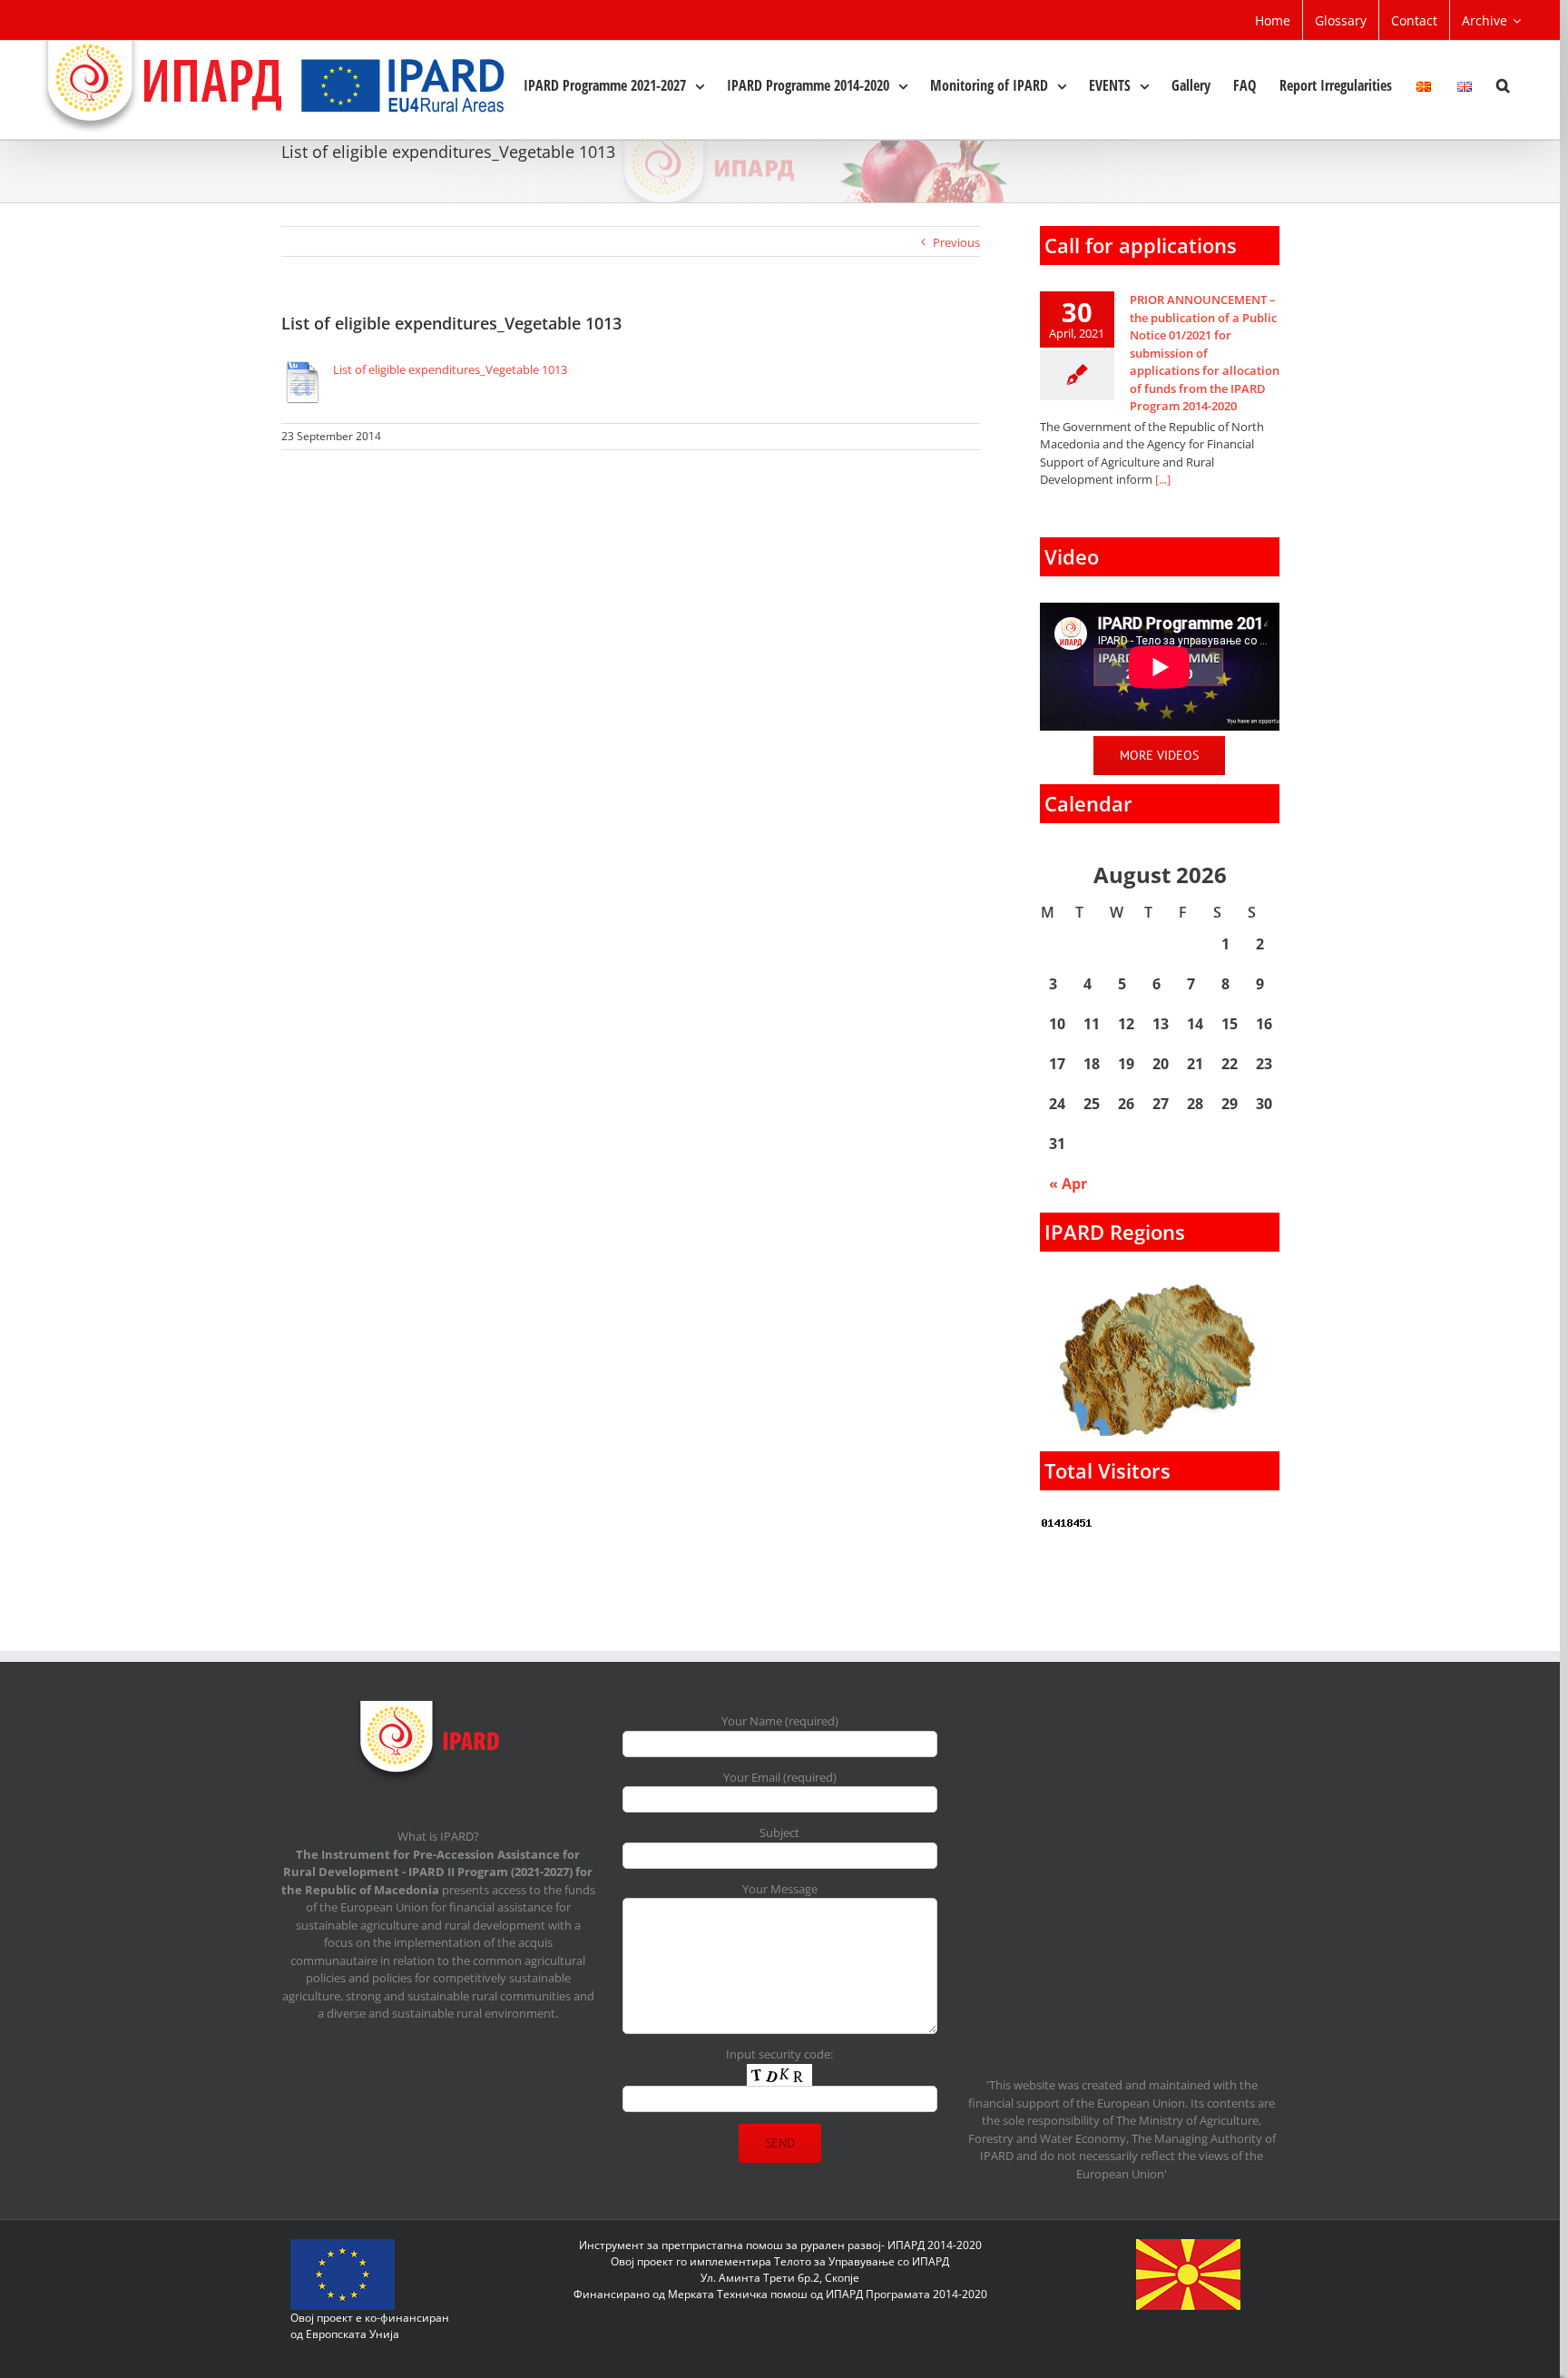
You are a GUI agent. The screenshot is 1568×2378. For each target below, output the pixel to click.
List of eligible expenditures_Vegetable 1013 (450, 369)
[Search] (1503, 84)
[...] (1163, 479)
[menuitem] (1273, 20)
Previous (956, 242)
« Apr (1068, 1184)
